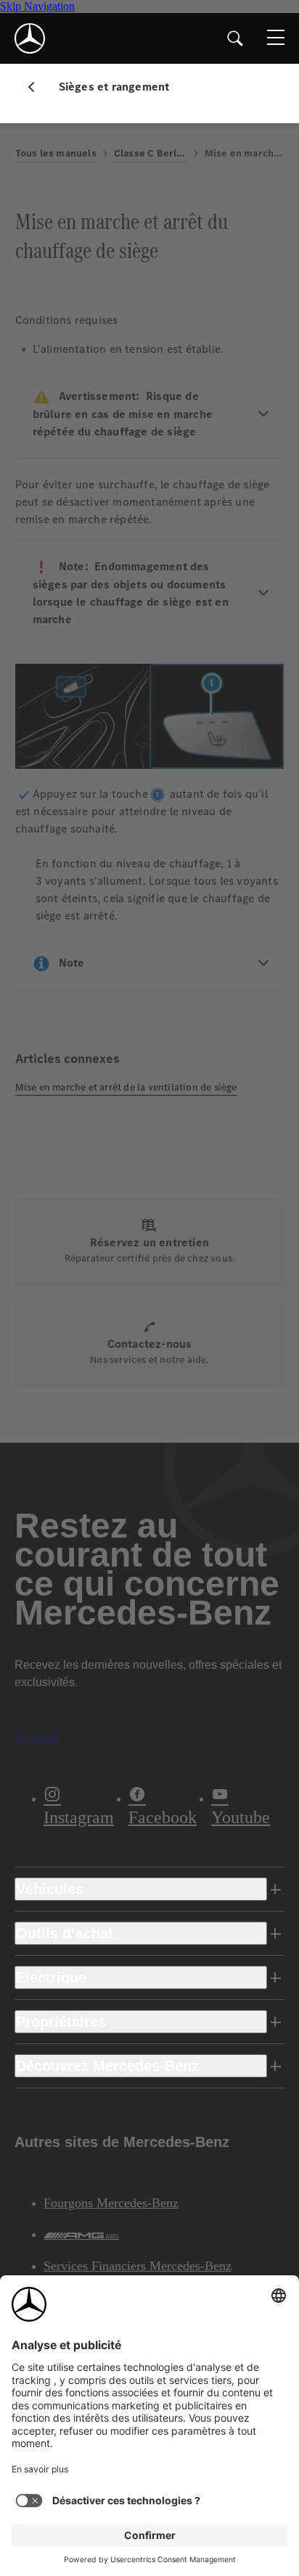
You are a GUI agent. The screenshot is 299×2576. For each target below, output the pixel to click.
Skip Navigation (37, 6)
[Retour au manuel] (37, 87)
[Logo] (30, 38)
